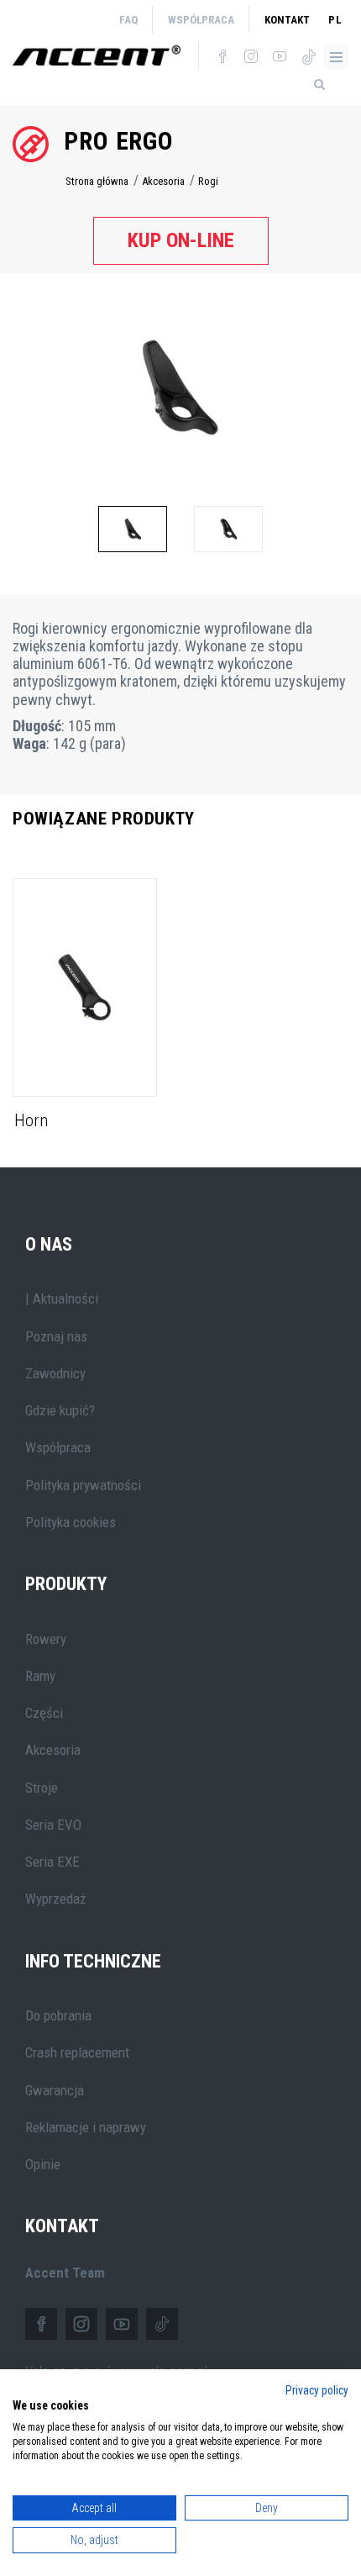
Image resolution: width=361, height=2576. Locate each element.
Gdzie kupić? (60, 1410)
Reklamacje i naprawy (86, 2127)
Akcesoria (163, 181)
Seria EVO (53, 1825)
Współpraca (201, 20)
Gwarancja (55, 2090)
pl (335, 20)
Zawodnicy (55, 1373)
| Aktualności (62, 1299)
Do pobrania (58, 2015)
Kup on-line (181, 240)
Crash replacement (77, 2052)
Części (44, 1713)
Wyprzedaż (55, 1899)
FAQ (128, 20)
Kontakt (287, 20)
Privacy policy (317, 2390)
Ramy (40, 1676)
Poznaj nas (56, 1336)
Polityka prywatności (83, 1485)
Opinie (43, 2164)
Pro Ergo (119, 141)
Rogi (208, 181)
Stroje (42, 1788)
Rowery (46, 1639)
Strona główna (97, 181)
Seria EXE (52, 1862)
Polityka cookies (71, 1522)
